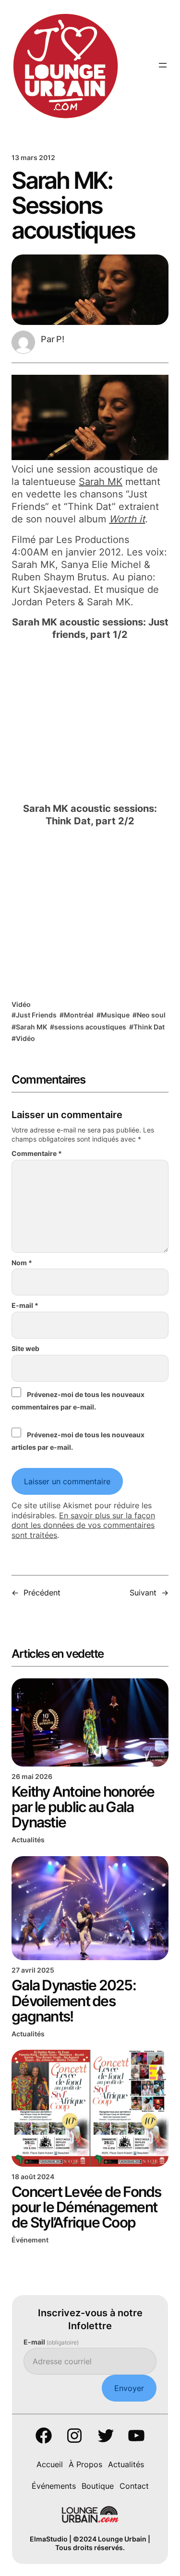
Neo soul (151, 1015)
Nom (22, 1263)
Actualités (28, 1840)
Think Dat (149, 1027)
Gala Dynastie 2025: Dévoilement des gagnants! (74, 2000)
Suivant (143, 1593)
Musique (115, 1015)
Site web (25, 1348)
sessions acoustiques (90, 1027)
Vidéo (21, 1004)
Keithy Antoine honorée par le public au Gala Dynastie (83, 1807)
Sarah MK (101, 482)
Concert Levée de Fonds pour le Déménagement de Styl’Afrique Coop (86, 2207)
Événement (30, 2240)
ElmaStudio (49, 2539)
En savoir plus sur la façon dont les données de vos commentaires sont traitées (83, 1525)
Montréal (79, 1015)
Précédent (42, 1593)
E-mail (25, 1305)
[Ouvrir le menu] (163, 65)
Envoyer (129, 2388)
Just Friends (36, 1015)
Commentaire (37, 1153)
